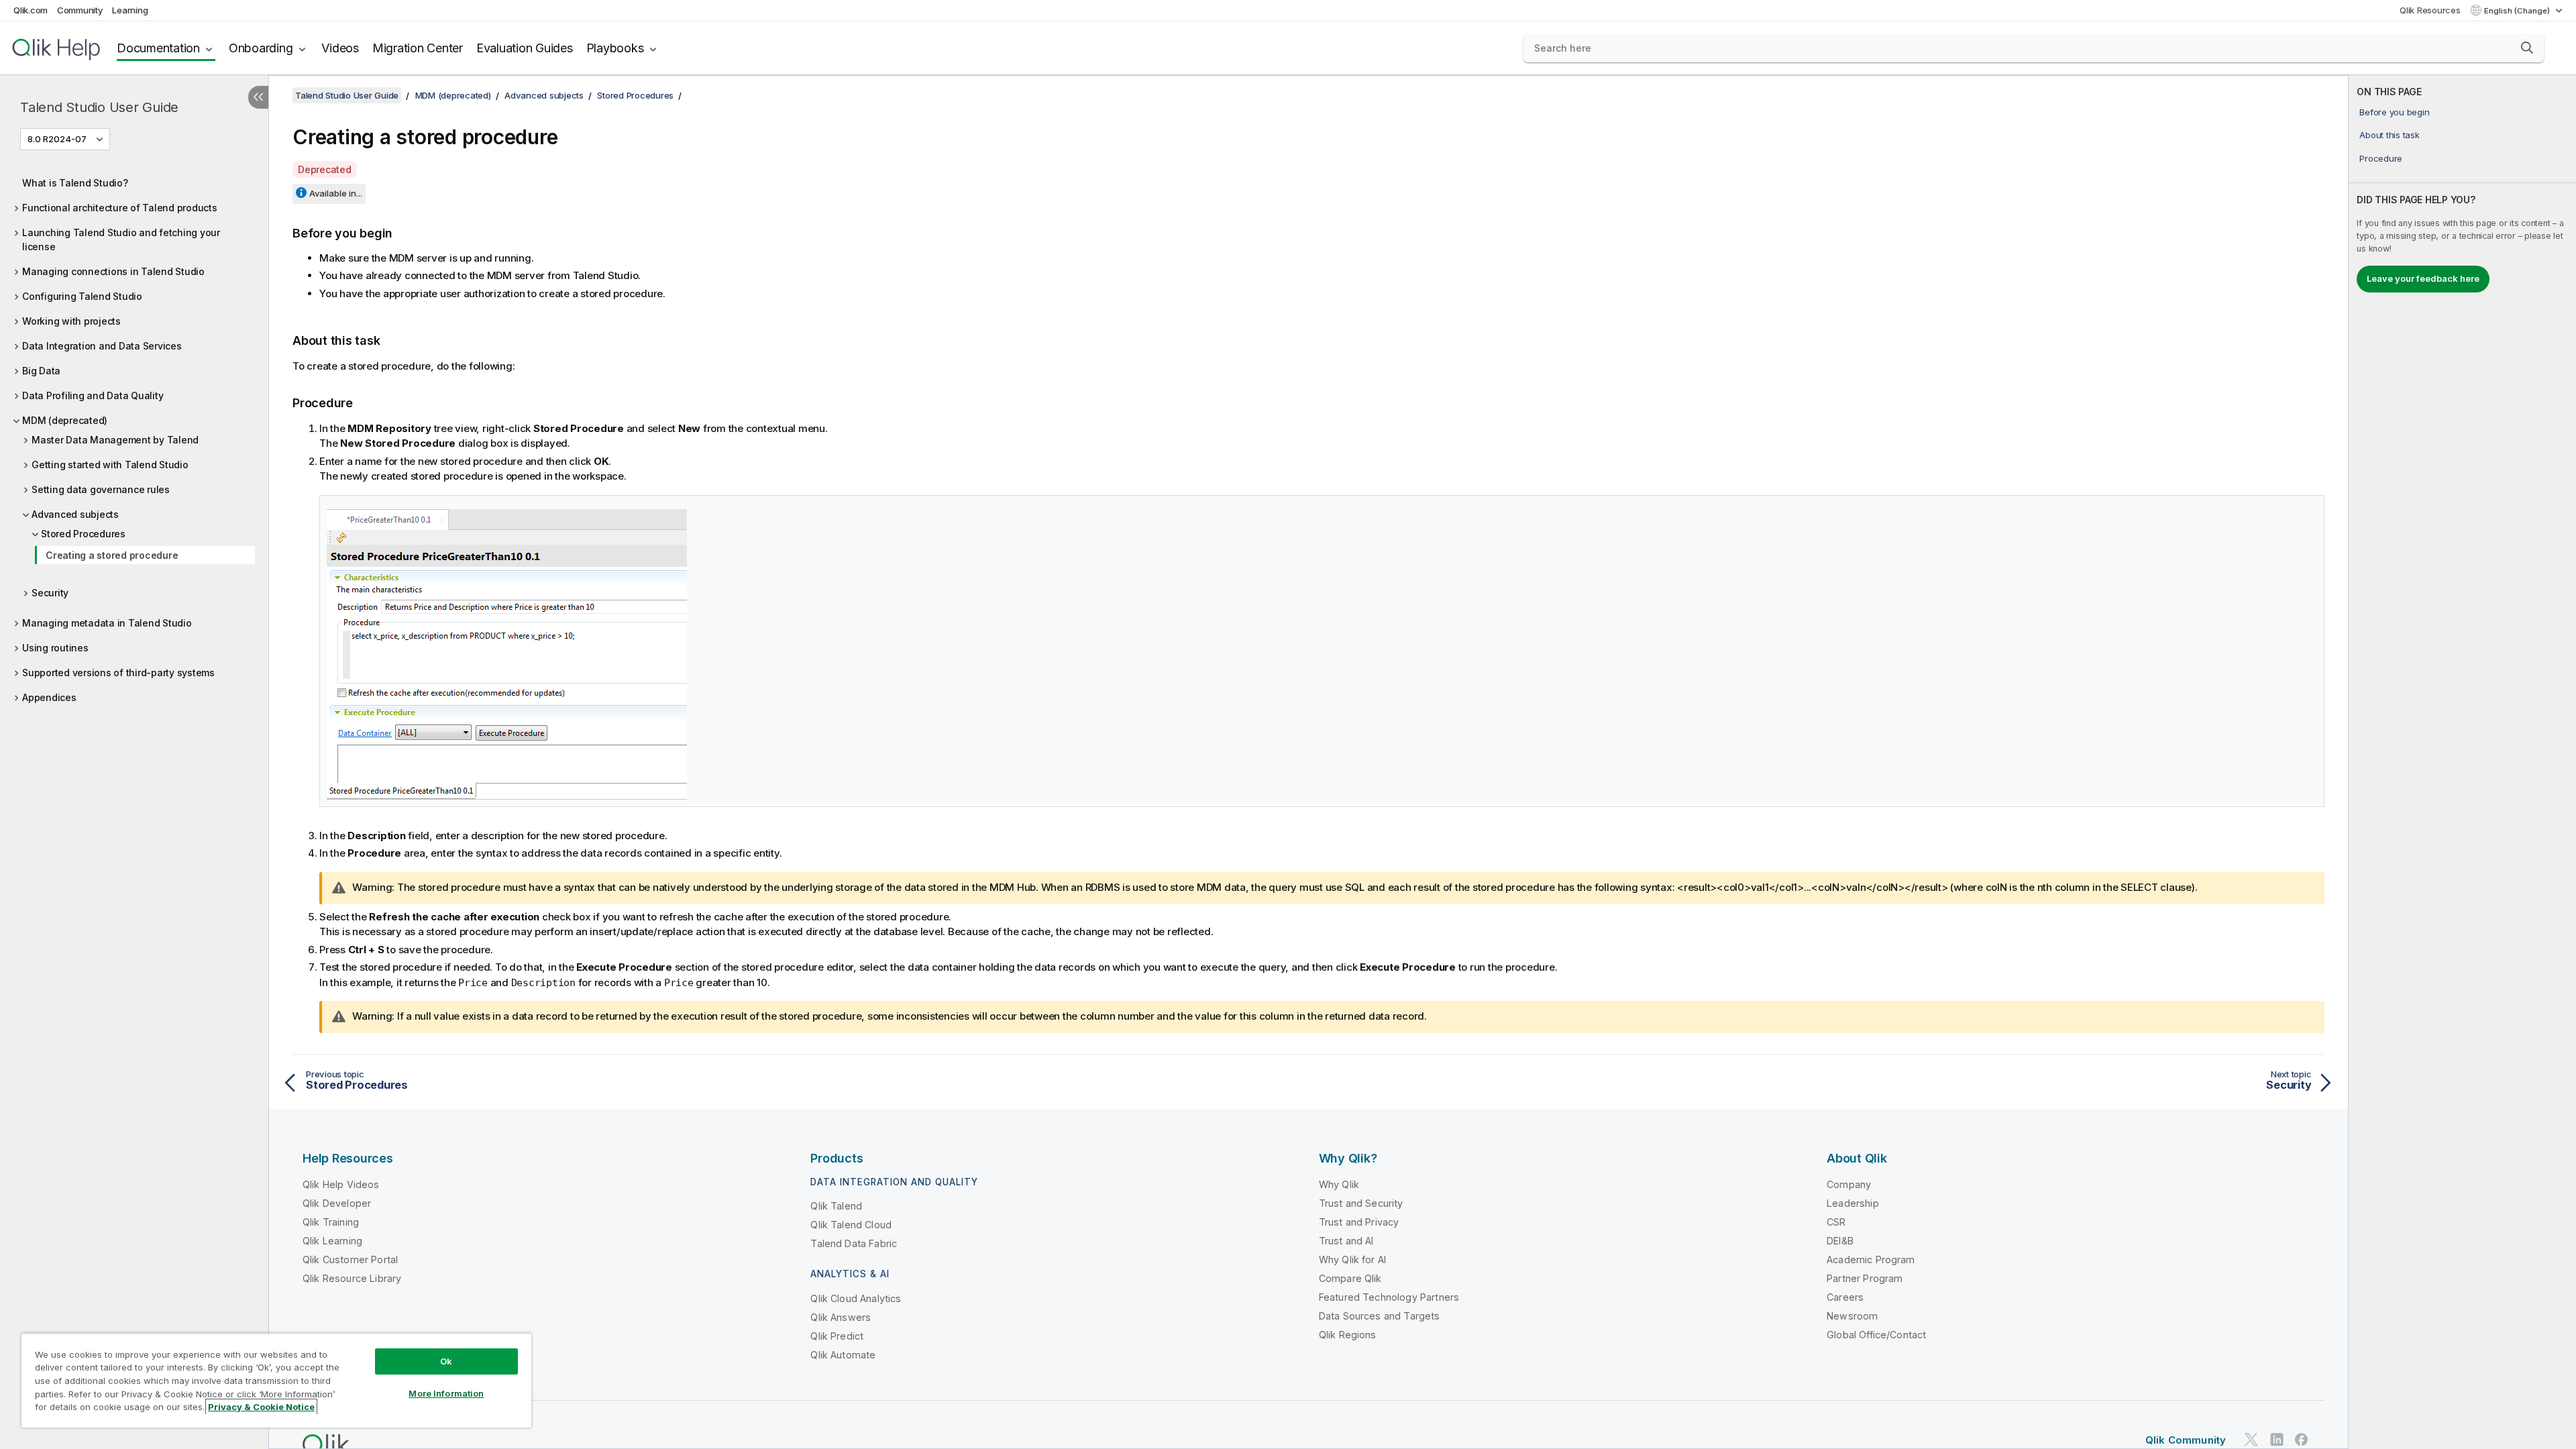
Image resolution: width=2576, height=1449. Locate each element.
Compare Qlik (1350, 1278)
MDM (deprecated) (65, 420)
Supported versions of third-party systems (118, 673)
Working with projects (71, 321)
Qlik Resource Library (352, 1278)
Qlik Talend (836, 1206)
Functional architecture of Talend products (120, 208)
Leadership (1853, 1203)
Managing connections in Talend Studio (113, 271)
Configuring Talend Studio (82, 296)
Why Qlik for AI (1352, 1259)
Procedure (2381, 158)
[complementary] (2462, 762)
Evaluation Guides (525, 48)
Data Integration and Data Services (102, 346)
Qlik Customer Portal (350, 1259)
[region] (276, 1380)
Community (80, 10)
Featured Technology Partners (1389, 1297)
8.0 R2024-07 (57, 139)
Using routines (55, 648)
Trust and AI (1346, 1241)
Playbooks (615, 48)
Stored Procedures (83, 534)
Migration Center (418, 48)
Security (50, 593)
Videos (340, 48)
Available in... (336, 193)
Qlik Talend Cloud (851, 1225)
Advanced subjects (75, 514)
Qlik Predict (837, 1336)
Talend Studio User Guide (99, 107)
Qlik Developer (337, 1203)
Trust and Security (1361, 1203)
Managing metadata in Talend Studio (107, 623)
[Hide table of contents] (258, 97)
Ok (446, 1361)
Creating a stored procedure (112, 555)
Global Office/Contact (1876, 1335)
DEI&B (1840, 1241)
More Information (446, 1393)
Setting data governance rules (101, 489)
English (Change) (2518, 11)
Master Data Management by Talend (115, 440)
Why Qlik (1339, 1184)
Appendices (49, 697)
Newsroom (1852, 1316)
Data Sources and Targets (1380, 1316)
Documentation (158, 48)
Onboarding (261, 48)
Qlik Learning (332, 1241)
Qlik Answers (841, 1317)
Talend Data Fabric (854, 1243)
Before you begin (2394, 112)
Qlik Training (331, 1222)
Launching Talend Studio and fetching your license (121, 239)
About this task (2389, 135)
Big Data (41, 371)
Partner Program (1865, 1278)
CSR (1836, 1222)
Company (1849, 1184)
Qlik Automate (843, 1355)
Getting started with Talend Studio (110, 465)
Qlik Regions (1348, 1335)
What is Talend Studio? (75, 183)
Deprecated (325, 169)
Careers (1845, 1297)
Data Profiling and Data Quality (93, 395)
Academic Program (1871, 1259)
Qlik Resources (2430, 10)
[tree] (134, 437)
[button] (2527, 48)
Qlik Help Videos (341, 1184)
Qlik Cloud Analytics (856, 1298)
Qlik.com (31, 10)
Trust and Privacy (1359, 1222)
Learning (130, 10)
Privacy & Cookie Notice (261, 1407)
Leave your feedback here (2423, 278)
